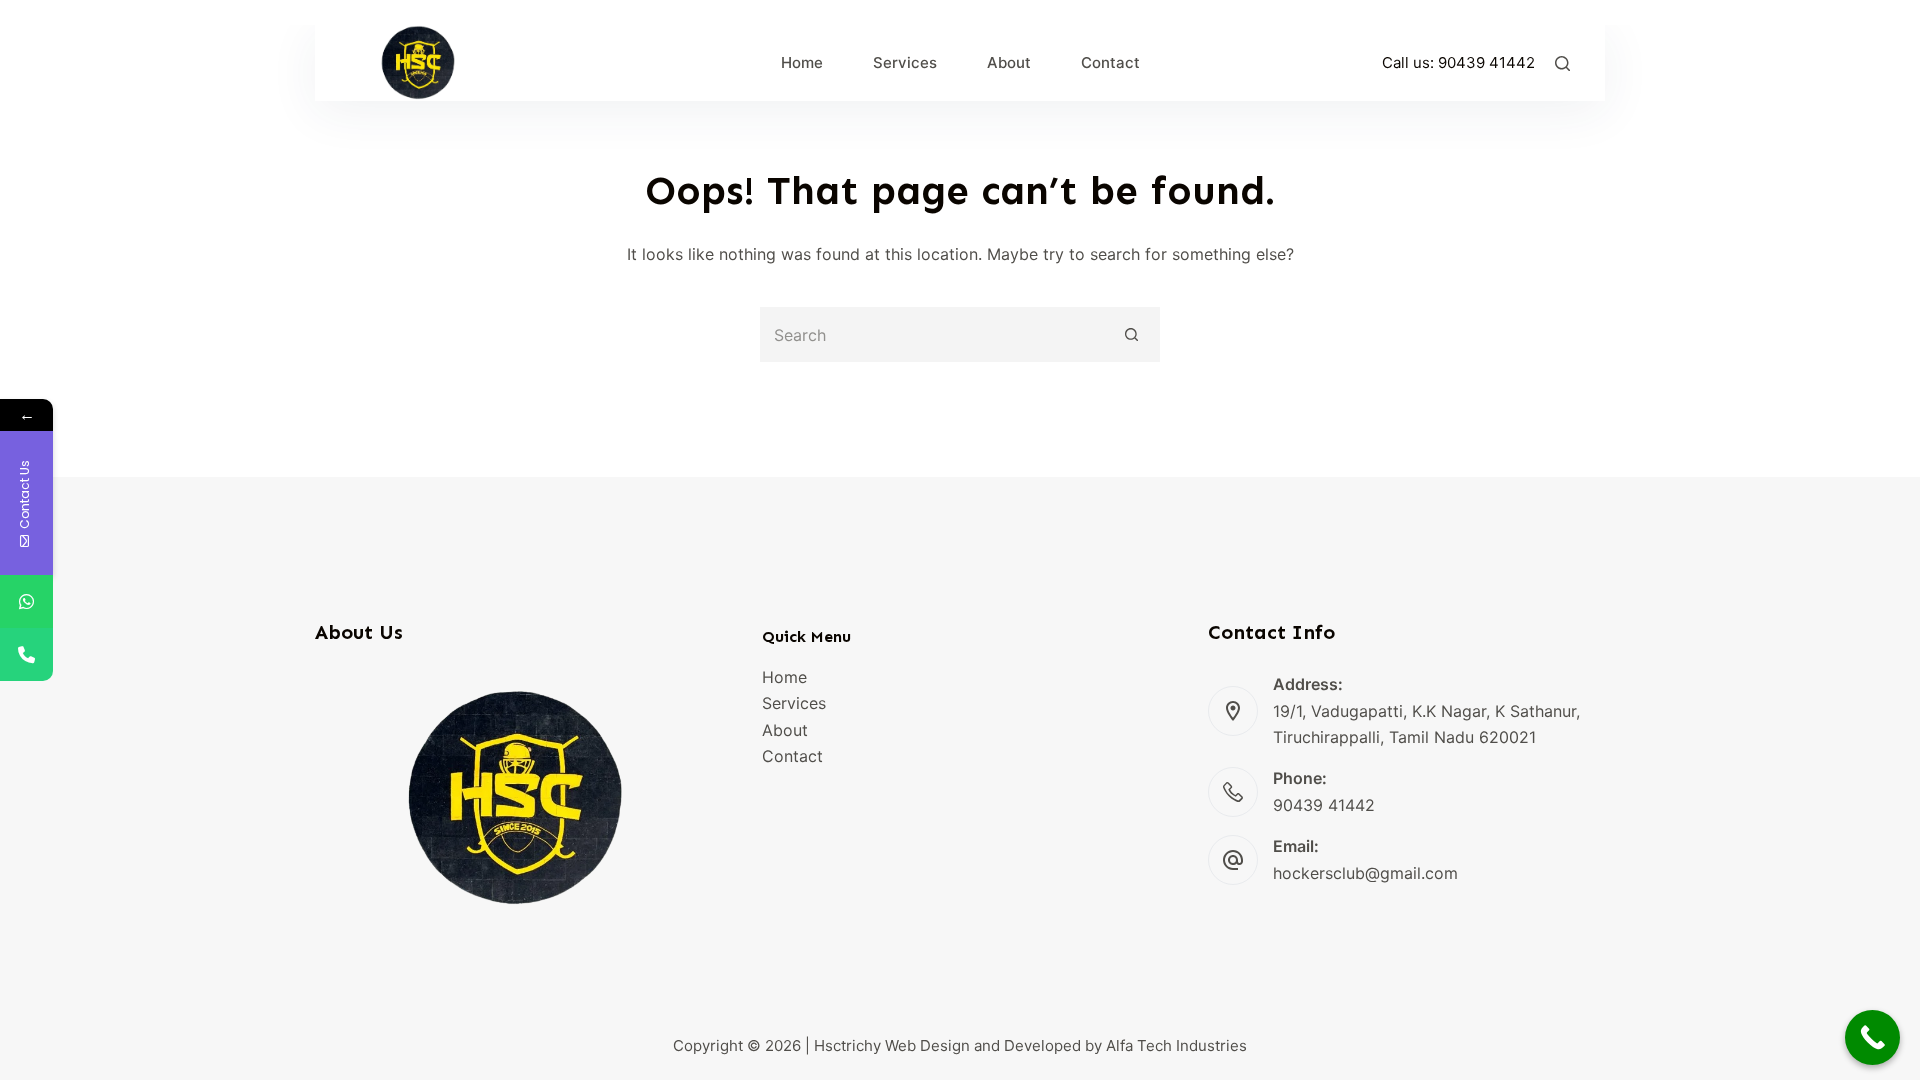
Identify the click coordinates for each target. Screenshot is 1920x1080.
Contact (792, 756)
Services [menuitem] (905, 62)
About (785, 730)
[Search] (1562, 63)
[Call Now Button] (1872, 1037)
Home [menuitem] (802, 62)
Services (794, 703)
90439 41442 (1486, 62)
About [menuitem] (1009, 62)
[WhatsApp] (26, 601)
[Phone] (26, 654)
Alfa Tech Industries (1176, 1045)
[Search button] (1132, 334)
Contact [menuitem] (1110, 62)
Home (784, 677)
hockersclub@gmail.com (1365, 873)
